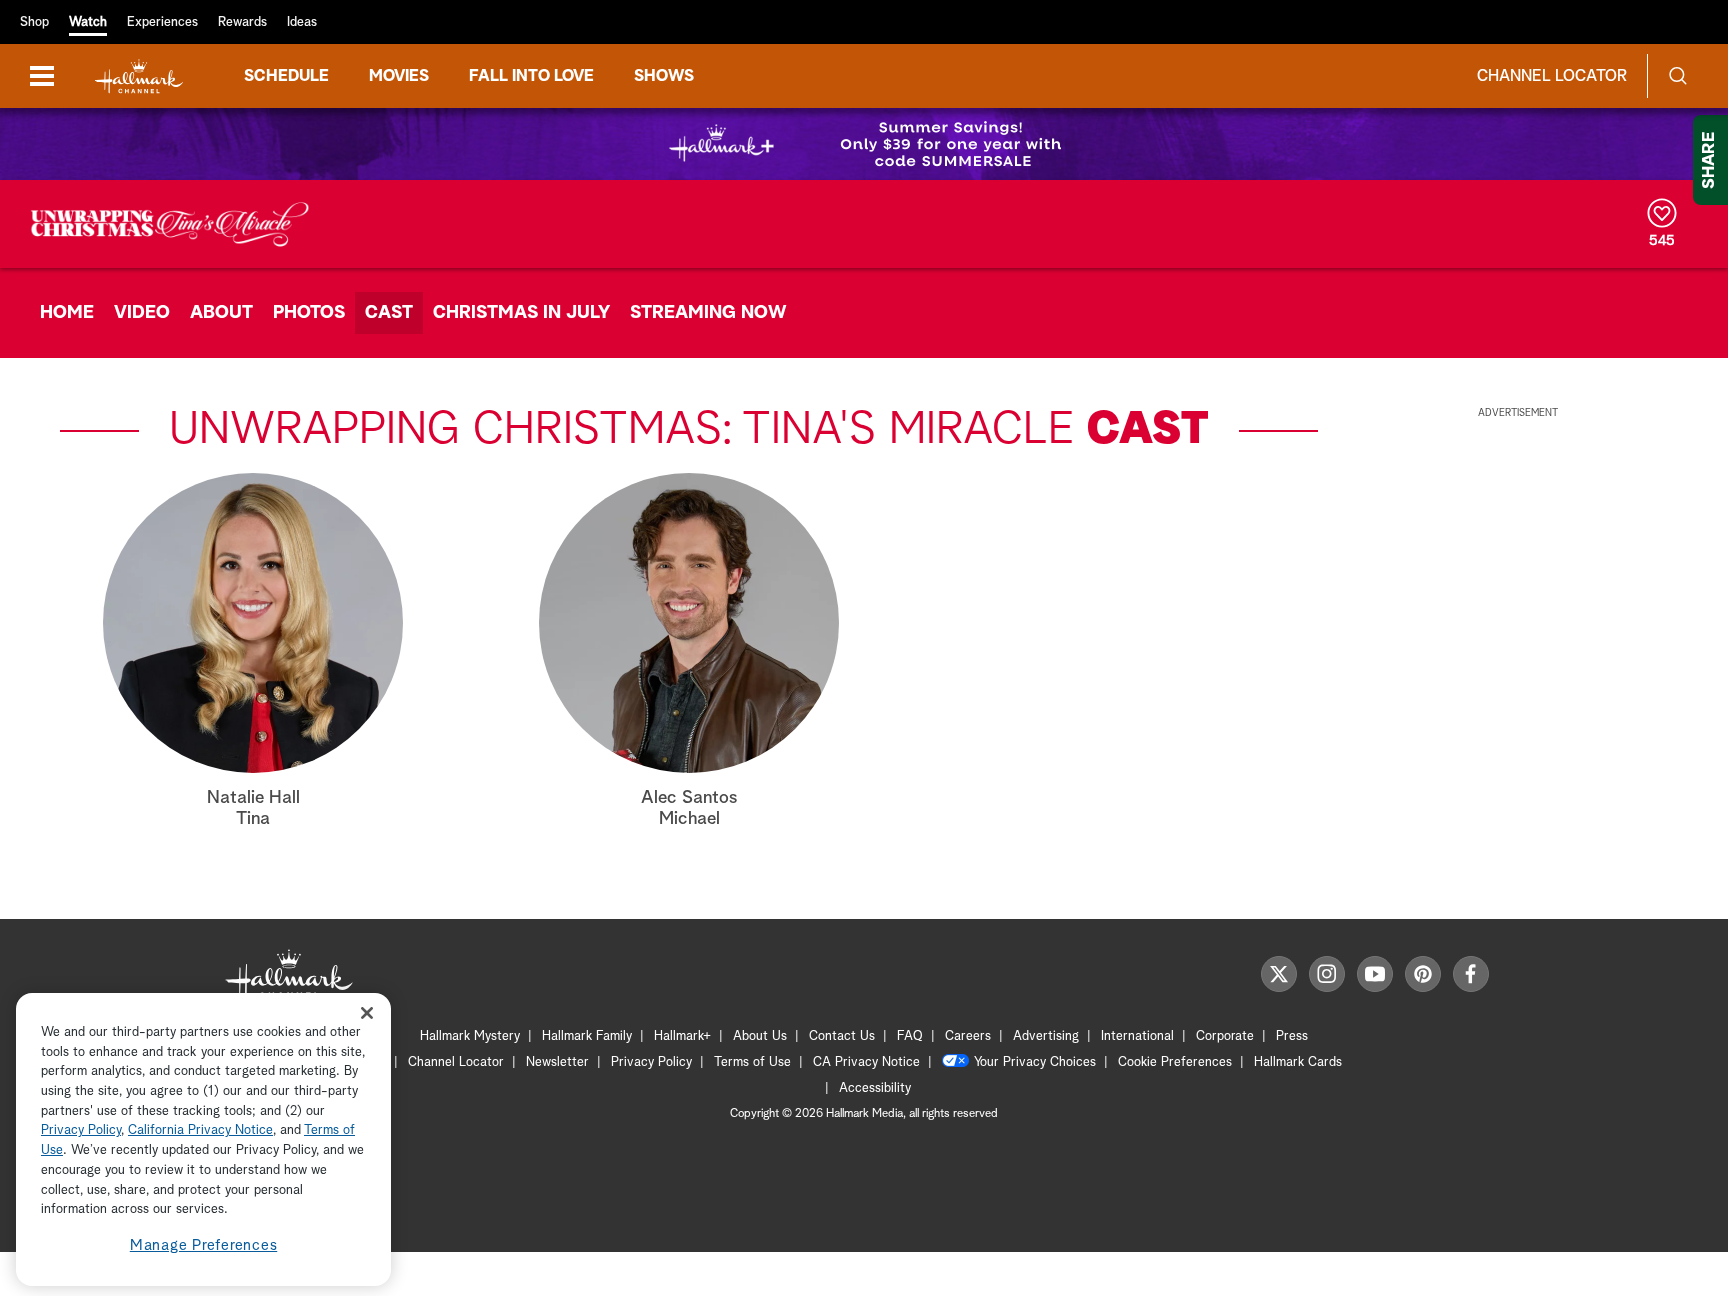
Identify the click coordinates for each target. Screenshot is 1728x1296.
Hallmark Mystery (470, 1036)
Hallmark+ (682, 1036)
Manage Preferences (204, 1245)
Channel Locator (1552, 76)
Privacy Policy (651, 1062)
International (1137, 1036)
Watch (88, 22)
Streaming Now (708, 313)
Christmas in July (521, 313)
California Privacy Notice (200, 1131)
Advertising (1046, 1036)
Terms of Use (752, 1062)
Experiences (162, 22)
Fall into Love (531, 76)
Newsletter (557, 1062)
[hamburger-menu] (42, 76)
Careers (968, 1036)
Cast (389, 313)
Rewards (242, 22)
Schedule (286, 76)
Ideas (302, 22)
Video (142, 313)
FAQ (910, 1036)
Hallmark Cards (1298, 1062)
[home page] (139, 76)
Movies (399, 76)
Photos (309, 313)
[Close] (367, 1013)
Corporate (1225, 1036)
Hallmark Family (587, 1036)
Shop (34, 22)
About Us (760, 1036)
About (221, 313)
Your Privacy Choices (1035, 1062)
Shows (664, 76)
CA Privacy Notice (866, 1062)
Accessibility (875, 1088)
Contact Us (842, 1036)
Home (67, 313)
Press (1292, 1036)
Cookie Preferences (1175, 1062)
